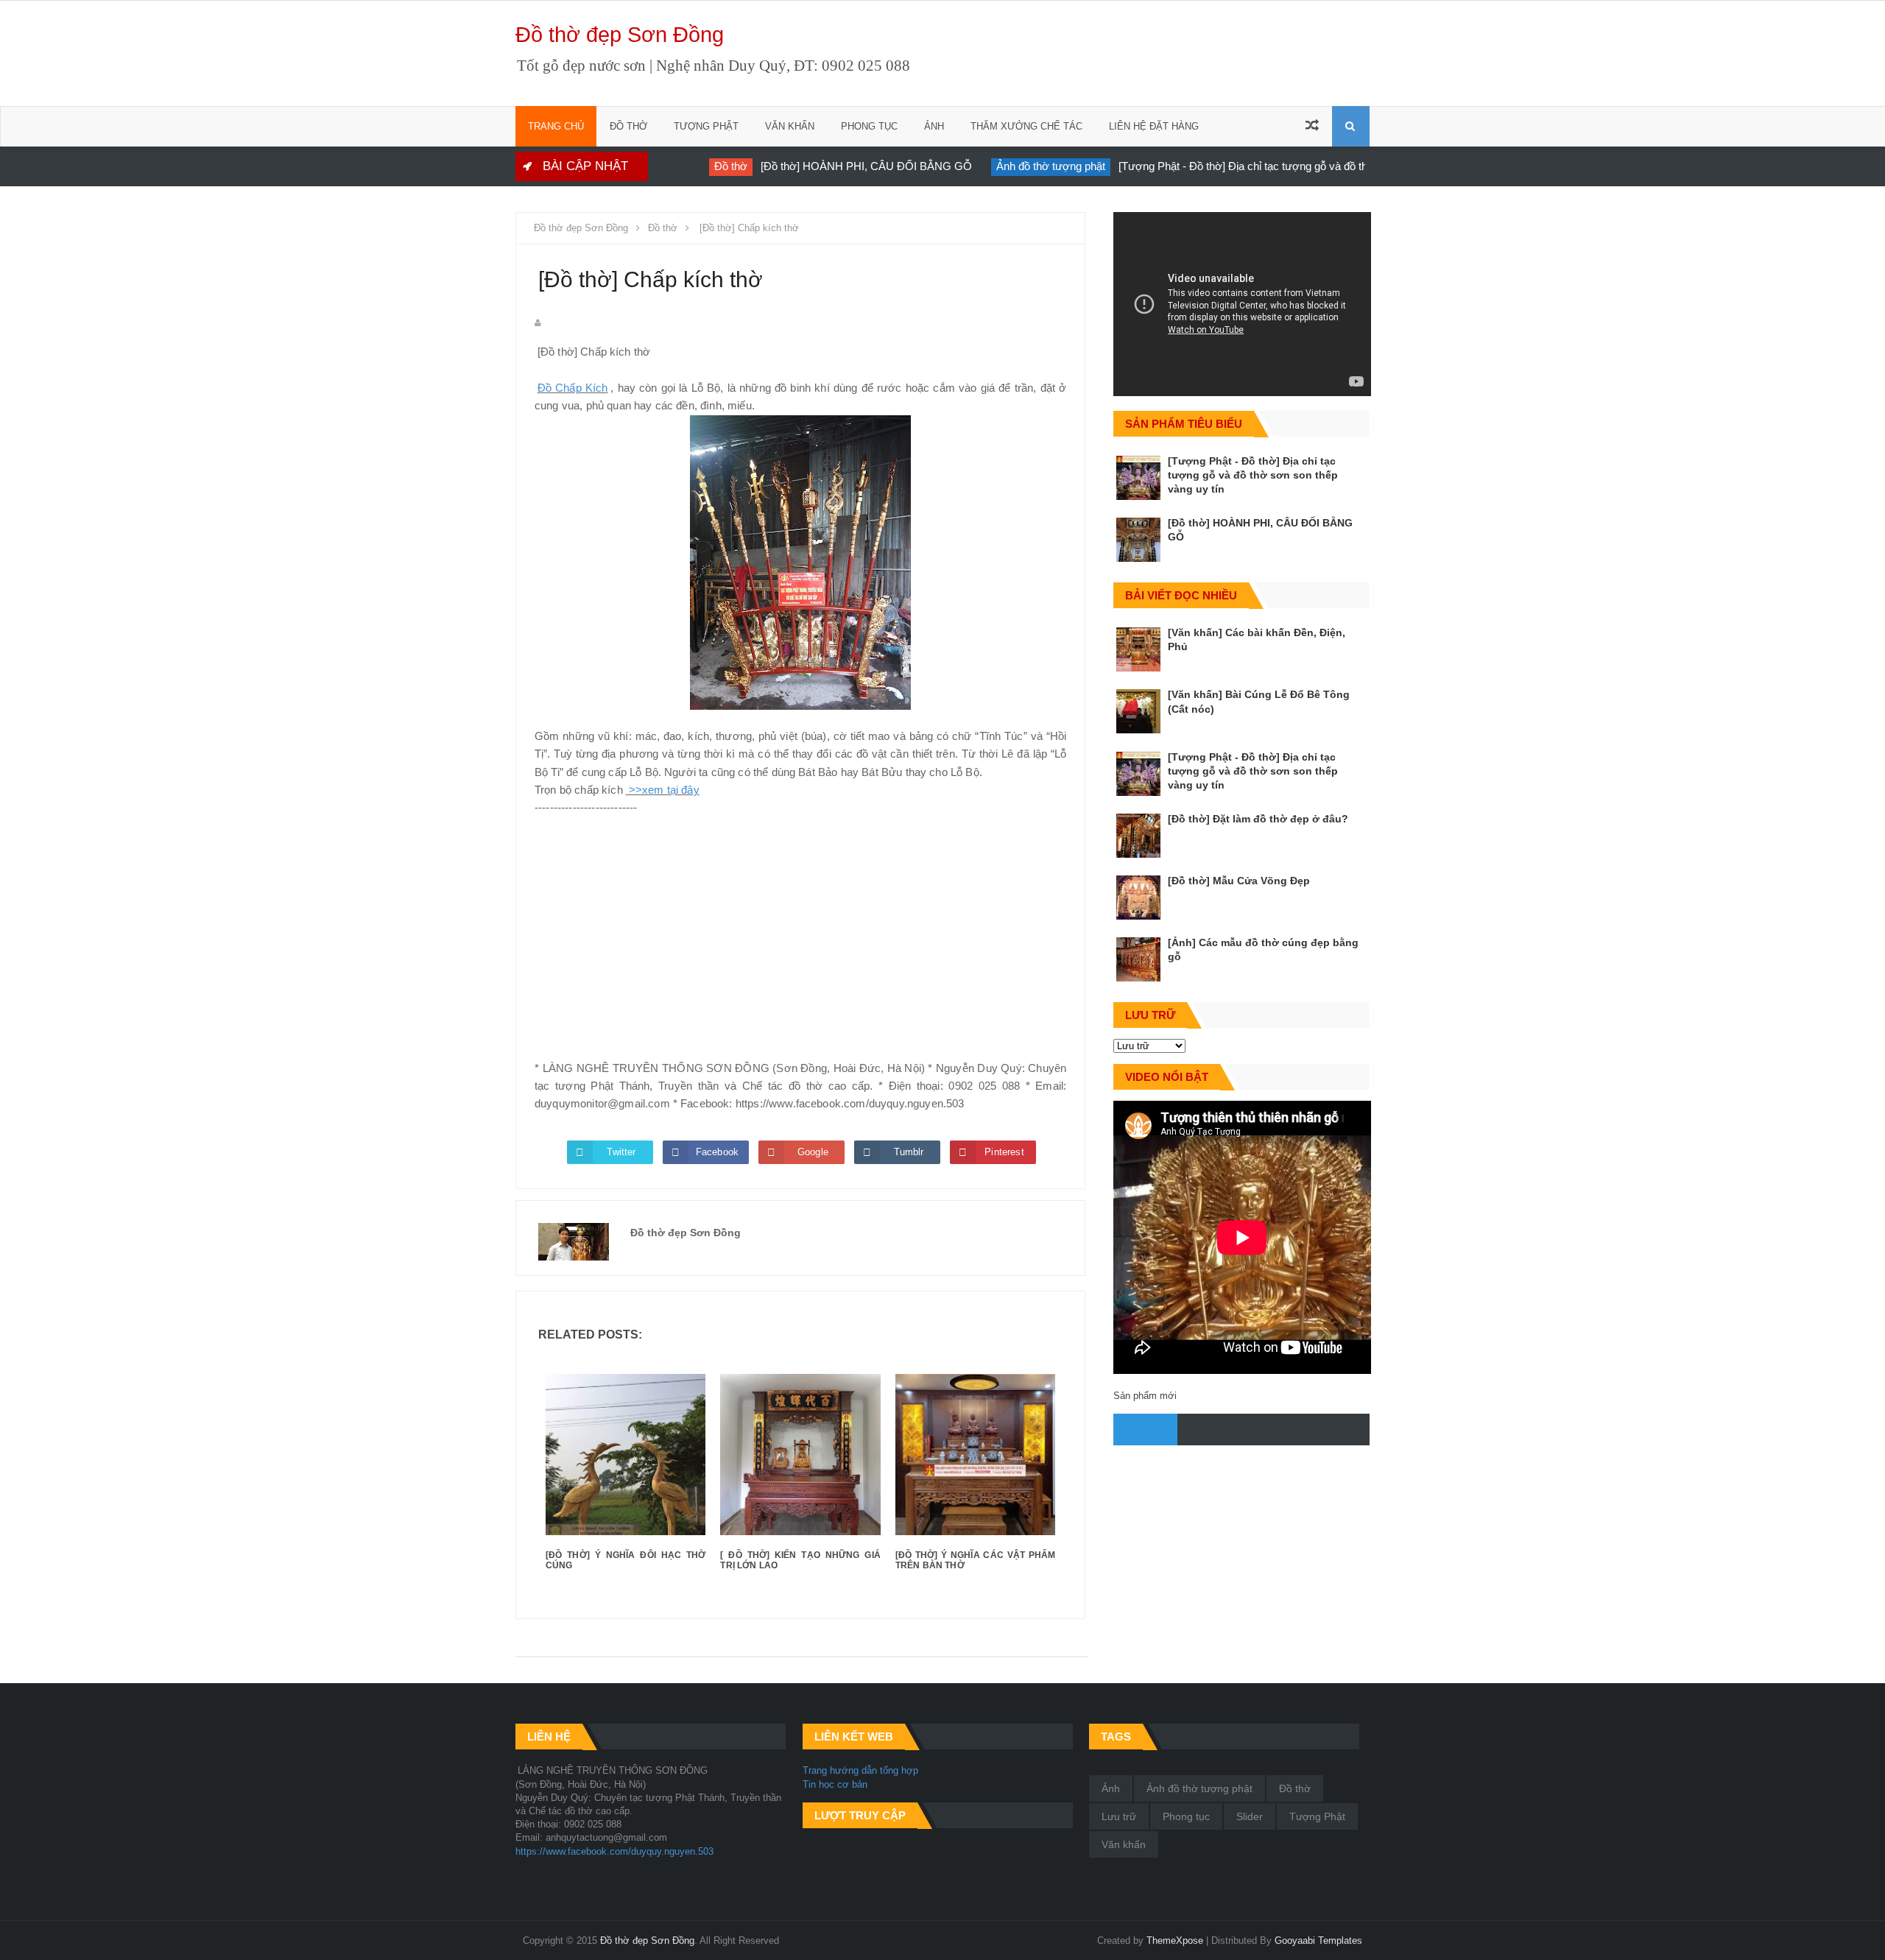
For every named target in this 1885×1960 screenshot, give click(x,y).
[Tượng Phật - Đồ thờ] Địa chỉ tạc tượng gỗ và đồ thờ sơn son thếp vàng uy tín (1282, 166)
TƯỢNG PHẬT (706, 126)
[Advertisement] (800, 938)
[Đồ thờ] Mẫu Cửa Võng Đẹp (1239, 881)
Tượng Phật (1317, 1816)
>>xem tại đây (662, 790)
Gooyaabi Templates (1318, 1940)
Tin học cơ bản (835, 1784)
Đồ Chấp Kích (573, 388)
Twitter (621, 1152)
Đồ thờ (705, 166)
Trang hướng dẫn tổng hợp (860, 1770)
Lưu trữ (1119, 1816)
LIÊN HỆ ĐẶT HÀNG (1154, 126)
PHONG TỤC (869, 126)
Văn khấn (1124, 1844)
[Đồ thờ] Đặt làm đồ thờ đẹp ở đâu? (1258, 819)
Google (813, 1152)
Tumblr (909, 1152)
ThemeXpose (1175, 1940)
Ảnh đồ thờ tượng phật (1025, 166)
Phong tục (1186, 1816)
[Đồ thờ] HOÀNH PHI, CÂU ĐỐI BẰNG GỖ (841, 166)
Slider (1250, 1816)
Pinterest (1004, 1152)
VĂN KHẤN (790, 126)
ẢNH (934, 126)
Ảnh (1111, 1788)
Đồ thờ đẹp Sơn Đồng (620, 35)
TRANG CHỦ (556, 126)
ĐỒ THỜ (628, 126)
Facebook (717, 1152)
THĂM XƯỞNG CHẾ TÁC (1026, 126)
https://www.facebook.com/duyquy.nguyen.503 (614, 1851)
